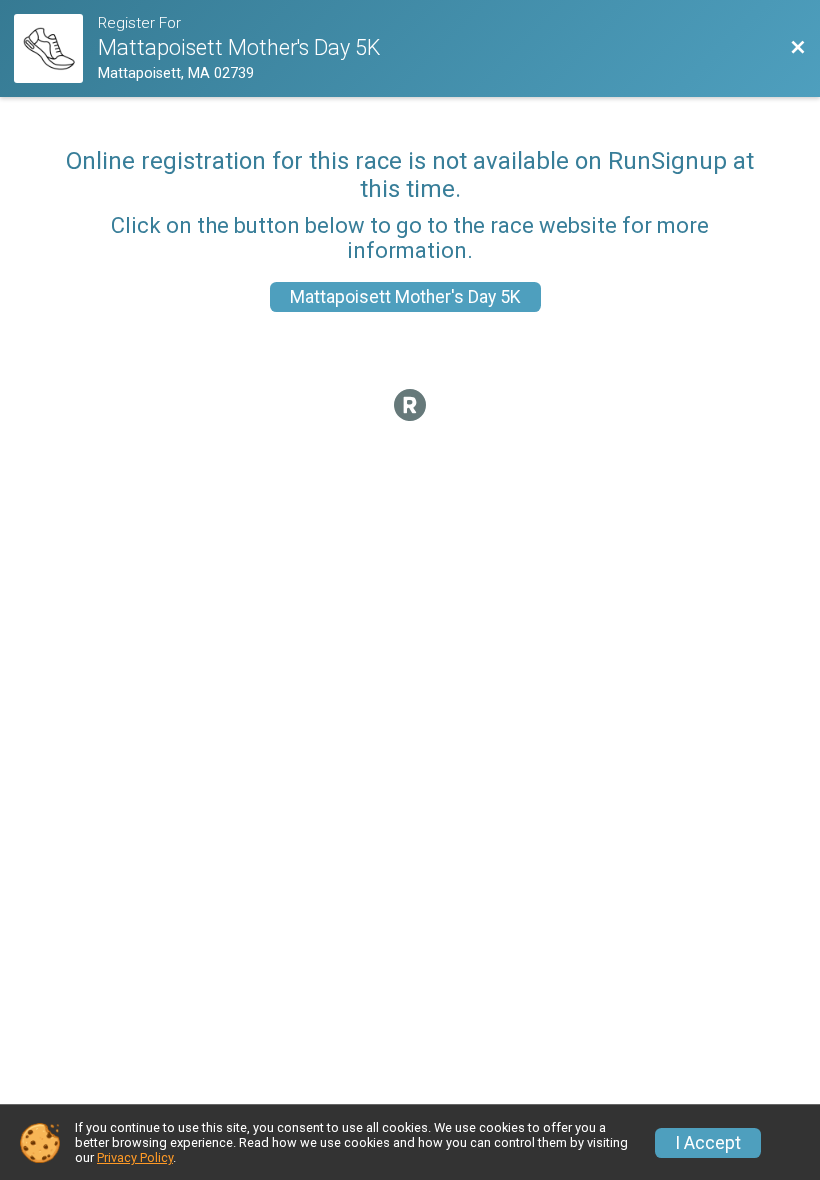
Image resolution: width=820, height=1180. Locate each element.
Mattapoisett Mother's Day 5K (405, 297)
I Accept (708, 1143)
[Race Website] (56, 48)
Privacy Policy (135, 1157)
